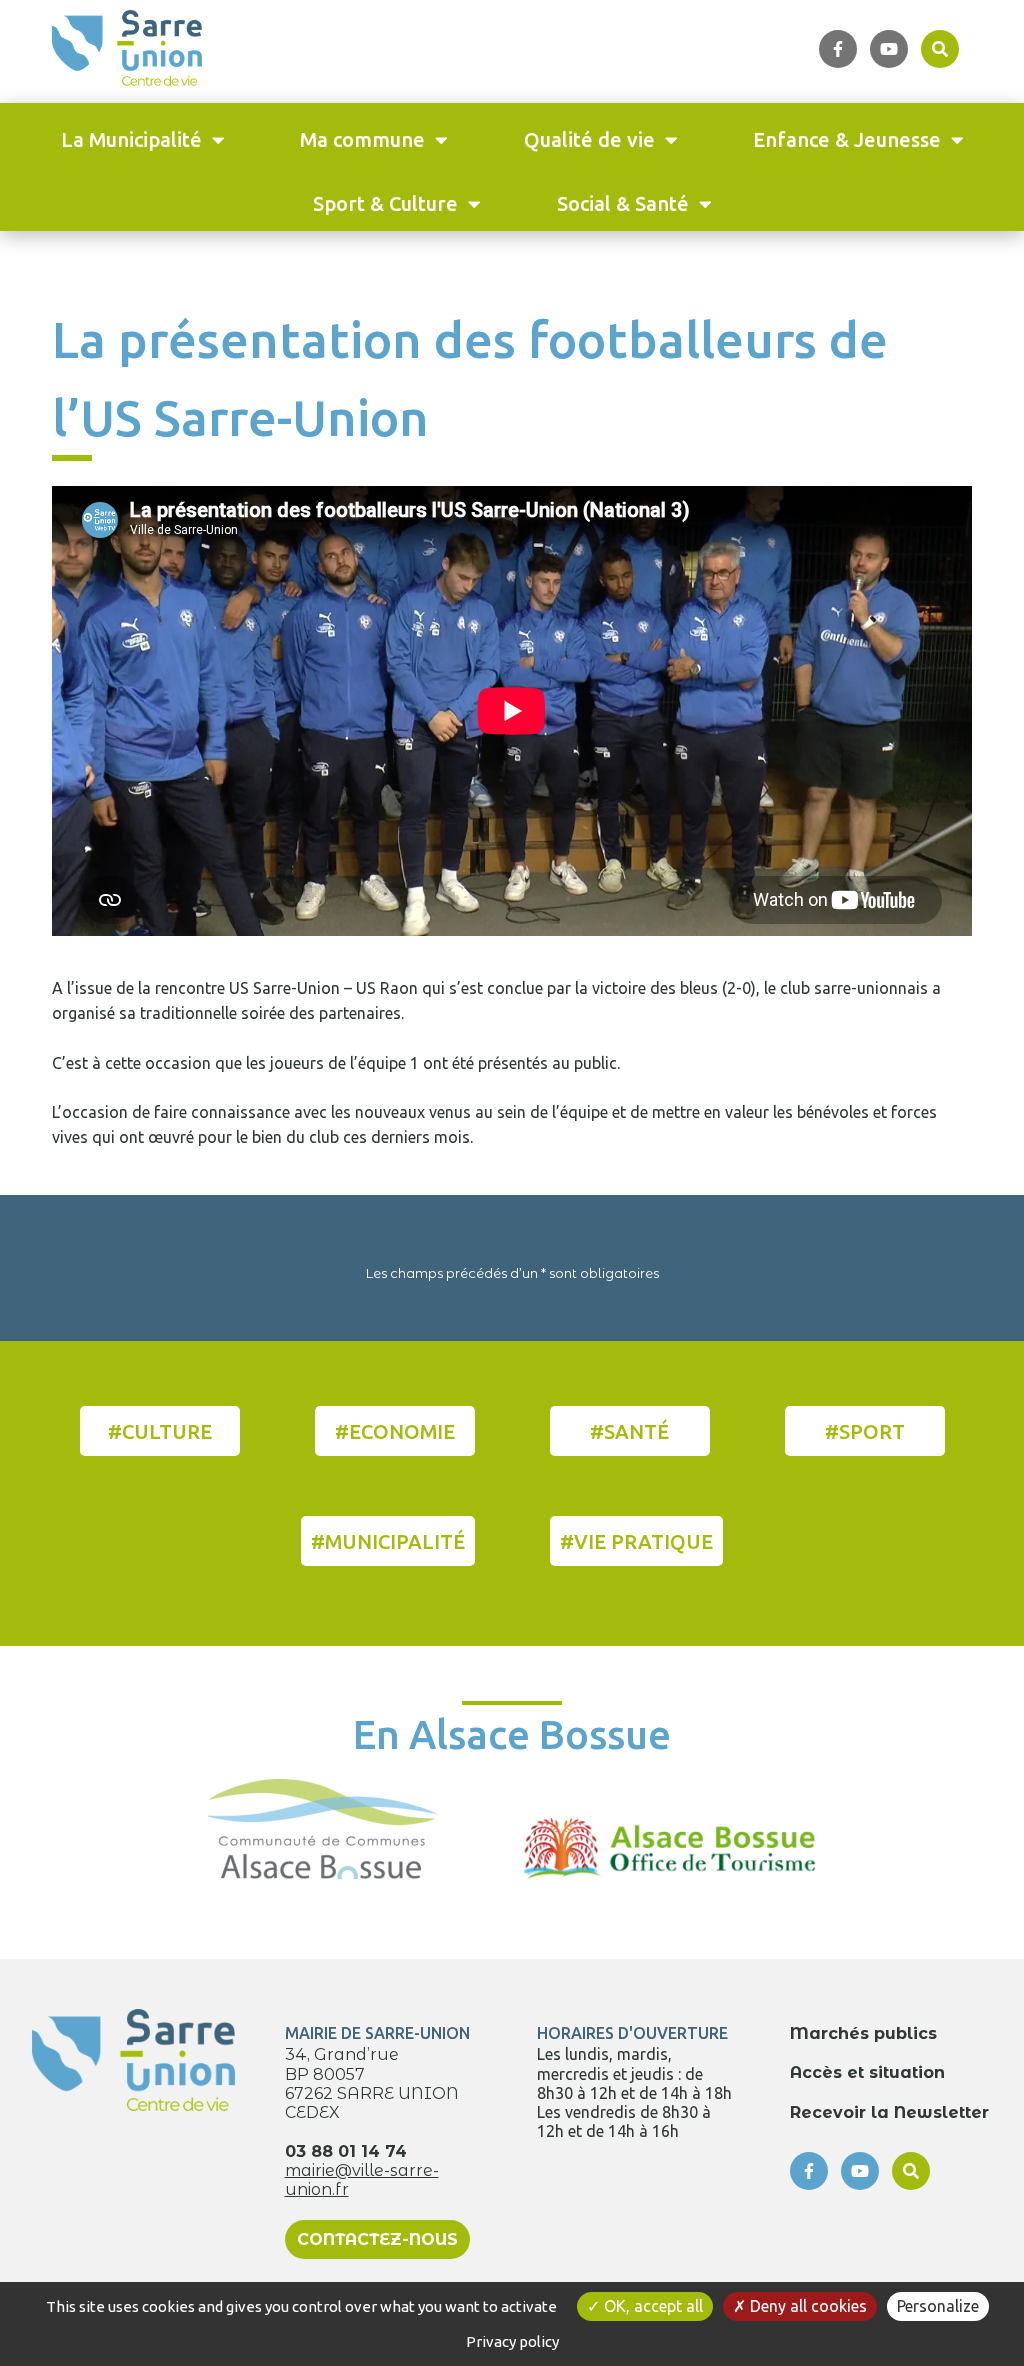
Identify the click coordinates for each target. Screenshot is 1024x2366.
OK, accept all (651, 2306)
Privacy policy (512, 2341)
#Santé (629, 1431)
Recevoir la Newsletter (889, 2112)
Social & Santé (623, 203)
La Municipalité (131, 139)
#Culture (160, 1431)
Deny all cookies (806, 2306)
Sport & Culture (385, 203)
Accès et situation (867, 2072)
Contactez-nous (377, 2239)
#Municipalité (388, 1541)
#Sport (865, 1431)
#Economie (395, 1431)
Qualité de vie (589, 139)
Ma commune (362, 139)
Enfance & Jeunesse (847, 139)
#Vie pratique (636, 1541)
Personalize (938, 2306)
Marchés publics (863, 2033)
